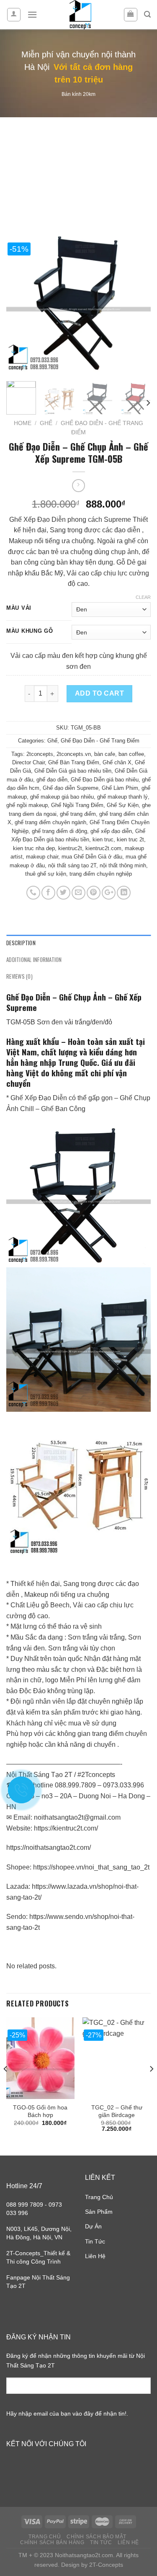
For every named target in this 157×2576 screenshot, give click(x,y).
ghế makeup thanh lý (122, 797)
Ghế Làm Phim (120, 788)
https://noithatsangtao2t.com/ (49, 1848)
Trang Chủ (99, 2197)
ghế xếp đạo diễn (111, 831)
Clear (143, 597)
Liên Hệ (95, 2256)
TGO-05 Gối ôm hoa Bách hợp (40, 2111)
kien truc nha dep (34, 848)
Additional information (34, 960)
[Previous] (20, 303)
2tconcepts (40, 754)
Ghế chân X (117, 762)
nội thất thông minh (123, 865)
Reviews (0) (19, 976)
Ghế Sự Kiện (123, 805)
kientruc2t (70, 848)
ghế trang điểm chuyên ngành (50, 822)
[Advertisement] (78, 165)
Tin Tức (95, 2241)
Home (23, 423)
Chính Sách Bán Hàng (52, 2542)
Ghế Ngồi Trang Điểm (77, 805)
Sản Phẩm (99, 2212)
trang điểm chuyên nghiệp (101, 874)
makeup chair (42, 857)
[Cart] (131, 15)
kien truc (103, 839)
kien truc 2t (130, 839)
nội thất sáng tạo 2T (72, 865)
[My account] (14, 15)
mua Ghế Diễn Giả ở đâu (92, 857)
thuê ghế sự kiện (46, 874)
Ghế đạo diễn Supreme (71, 788)
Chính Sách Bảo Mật (97, 2537)
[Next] (137, 303)
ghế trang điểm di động (59, 831)
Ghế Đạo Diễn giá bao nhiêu (105, 780)
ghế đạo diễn (52, 780)
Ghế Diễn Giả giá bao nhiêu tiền (73, 771)
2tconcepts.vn (74, 754)
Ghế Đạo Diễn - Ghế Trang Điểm (100, 741)
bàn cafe (105, 754)
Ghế (46, 423)
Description (21, 943)
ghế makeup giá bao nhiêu (62, 797)
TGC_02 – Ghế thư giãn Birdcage (117, 2111)
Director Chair (28, 762)
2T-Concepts (106, 2565)
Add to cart (99, 693)
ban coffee (131, 754)
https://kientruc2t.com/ (66, 1828)
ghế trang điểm (78, 814)
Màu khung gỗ (30, 631)
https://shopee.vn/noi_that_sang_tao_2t (91, 1867)
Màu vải (19, 608)
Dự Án (93, 2226)
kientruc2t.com (103, 848)
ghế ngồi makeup (27, 805)
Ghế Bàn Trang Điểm (74, 762)
